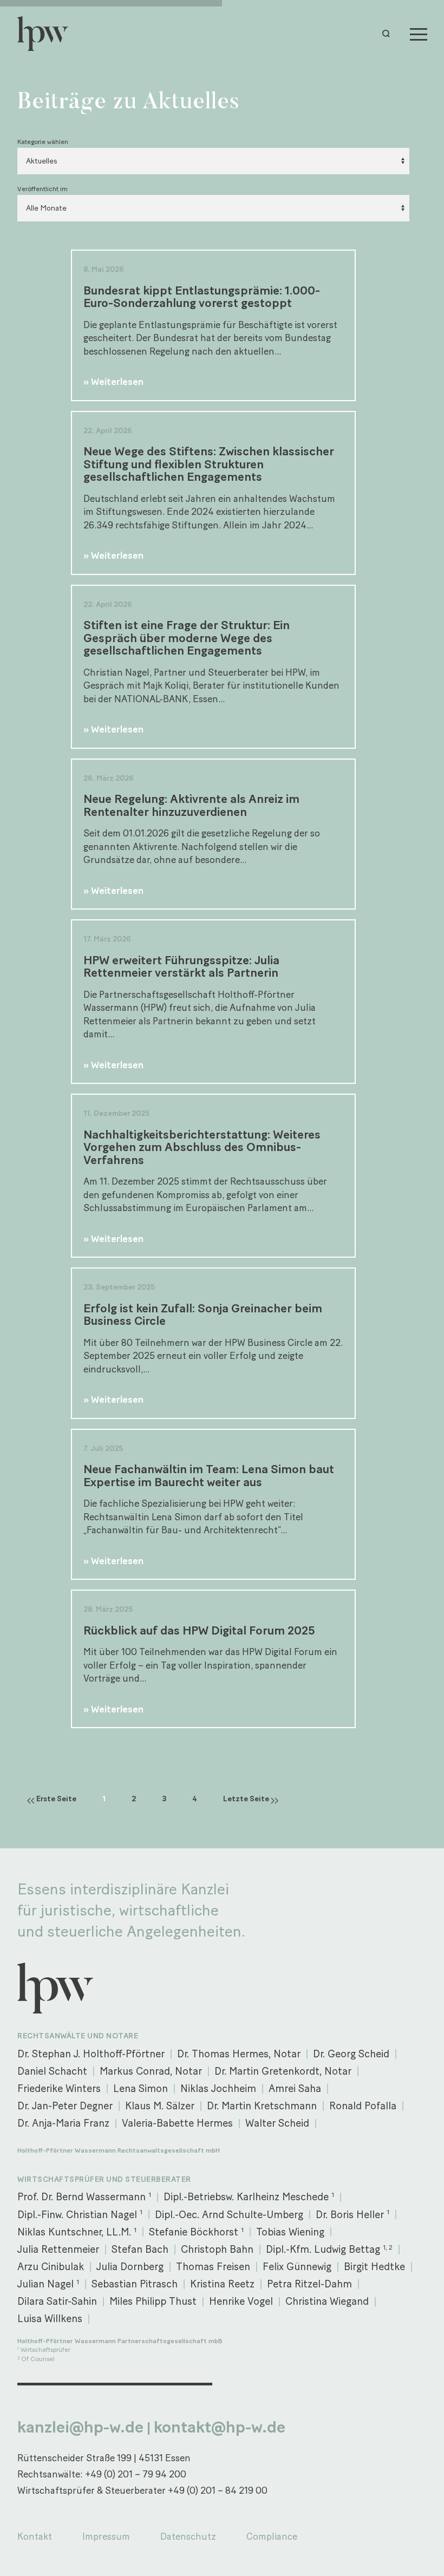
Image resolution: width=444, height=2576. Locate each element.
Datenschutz (188, 2536)
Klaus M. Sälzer (160, 2106)
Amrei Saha (295, 2088)
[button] (389, 34)
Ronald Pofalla (363, 2106)
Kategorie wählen (43, 142)
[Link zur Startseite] (48, 34)
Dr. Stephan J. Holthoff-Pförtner (91, 2054)
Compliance (272, 2536)
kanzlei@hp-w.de (80, 2427)
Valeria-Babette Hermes (177, 2123)
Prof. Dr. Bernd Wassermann (84, 2197)
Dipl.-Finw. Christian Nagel (80, 2214)
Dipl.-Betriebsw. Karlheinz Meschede (249, 2197)
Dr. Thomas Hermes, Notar (239, 2054)
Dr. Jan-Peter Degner (65, 2106)
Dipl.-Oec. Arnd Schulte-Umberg (229, 2215)
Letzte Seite (247, 1799)
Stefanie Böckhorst (196, 2232)
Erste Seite (56, 1799)
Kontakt (35, 2536)
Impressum (106, 2536)
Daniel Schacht (52, 2071)
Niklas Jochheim (218, 2088)
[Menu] (419, 34)
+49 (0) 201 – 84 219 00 (218, 2490)
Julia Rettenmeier (58, 2249)
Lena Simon (141, 2088)
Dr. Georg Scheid (351, 2054)
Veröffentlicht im (43, 189)
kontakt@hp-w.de (220, 2427)
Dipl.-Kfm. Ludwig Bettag (329, 2249)
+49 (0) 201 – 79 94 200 (136, 2474)
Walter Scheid (277, 2123)
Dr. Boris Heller (352, 2214)
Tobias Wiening (290, 2232)
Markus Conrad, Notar (151, 2071)
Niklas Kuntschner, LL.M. (77, 2232)
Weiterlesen (117, 381)
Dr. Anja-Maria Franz (63, 2123)
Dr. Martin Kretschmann (262, 2106)
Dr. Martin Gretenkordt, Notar (283, 2071)
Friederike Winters (59, 2088)
